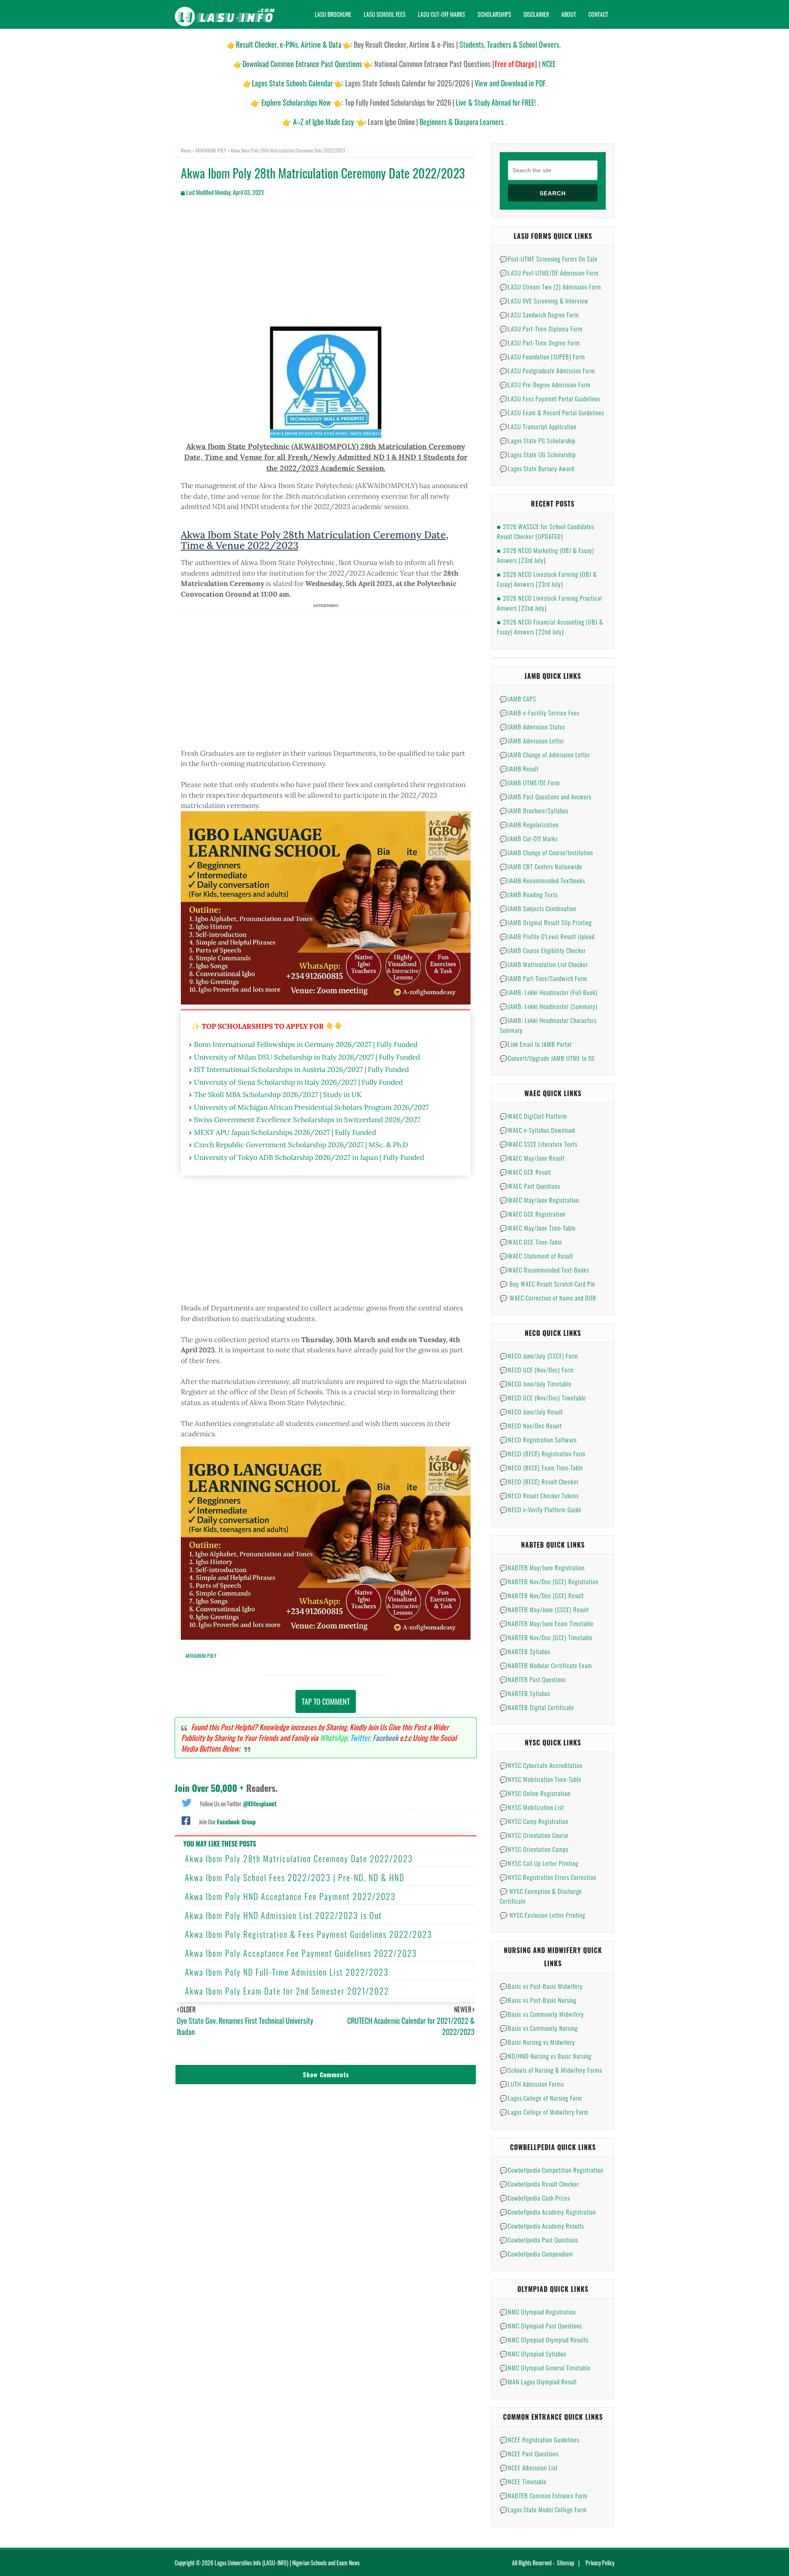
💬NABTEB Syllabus (525, 1651)
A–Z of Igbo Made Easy (323, 122)
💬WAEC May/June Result (532, 1158)
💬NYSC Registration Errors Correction (548, 1877)
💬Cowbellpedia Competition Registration (551, 2170)
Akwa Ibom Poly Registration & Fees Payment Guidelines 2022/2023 (309, 1934)
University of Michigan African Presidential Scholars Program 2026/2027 (311, 1107)
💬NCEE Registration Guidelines (540, 2439)
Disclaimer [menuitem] (536, 14)
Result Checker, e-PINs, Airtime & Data (289, 44)
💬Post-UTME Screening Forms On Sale (549, 259)
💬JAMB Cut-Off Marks (529, 838)
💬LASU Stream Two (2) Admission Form (550, 287)
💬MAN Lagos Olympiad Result (538, 2382)
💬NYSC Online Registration (535, 1793)
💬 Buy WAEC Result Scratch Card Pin (547, 1284)
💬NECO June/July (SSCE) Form (539, 1356)
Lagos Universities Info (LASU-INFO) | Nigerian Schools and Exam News (287, 2563)
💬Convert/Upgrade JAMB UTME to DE (547, 1058)
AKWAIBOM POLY (211, 150)
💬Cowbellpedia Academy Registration (548, 2212)
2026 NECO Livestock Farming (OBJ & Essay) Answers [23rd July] (547, 579)
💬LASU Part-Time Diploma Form (541, 329)
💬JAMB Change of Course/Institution (546, 852)
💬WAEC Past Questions (530, 1186)
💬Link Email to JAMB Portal (536, 1044)
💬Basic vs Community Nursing (539, 2028)
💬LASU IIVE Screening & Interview (544, 301)
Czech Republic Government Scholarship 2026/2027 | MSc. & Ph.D (301, 1145)
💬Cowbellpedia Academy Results (542, 2226)
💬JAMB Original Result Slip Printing (546, 922)
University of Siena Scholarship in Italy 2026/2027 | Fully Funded (298, 1082)
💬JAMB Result (519, 768)
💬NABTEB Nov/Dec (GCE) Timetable (546, 1637)
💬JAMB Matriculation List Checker (544, 964)
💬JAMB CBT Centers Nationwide (541, 866)
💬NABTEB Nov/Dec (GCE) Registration (549, 1581)
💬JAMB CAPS (518, 699)
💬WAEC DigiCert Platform (533, 1116)
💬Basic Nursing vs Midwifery (537, 2042)
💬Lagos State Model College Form (543, 2509)
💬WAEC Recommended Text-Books (544, 1270)
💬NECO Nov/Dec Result (531, 1426)
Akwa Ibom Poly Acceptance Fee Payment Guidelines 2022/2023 (301, 1953)
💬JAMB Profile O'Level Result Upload (547, 936)
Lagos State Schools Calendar (292, 83)
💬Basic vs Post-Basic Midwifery (541, 1986)
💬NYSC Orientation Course (534, 1835)
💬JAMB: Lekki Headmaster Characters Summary (548, 1025)
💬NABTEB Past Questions (533, 1679)
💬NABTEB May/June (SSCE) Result (544, 1609)
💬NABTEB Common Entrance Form (544, 2495)
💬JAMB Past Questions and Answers (546, 796)
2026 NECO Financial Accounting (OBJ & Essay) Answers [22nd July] (550, 627)
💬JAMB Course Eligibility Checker (543, 950)
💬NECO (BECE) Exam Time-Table (541, 1467)
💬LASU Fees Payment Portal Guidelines (550, 398)
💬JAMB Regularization (529, 824)
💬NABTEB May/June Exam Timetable (547, 1623)
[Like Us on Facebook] (186, 1820)
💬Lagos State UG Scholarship (538, 454)
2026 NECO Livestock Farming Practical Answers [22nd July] (549, 603)
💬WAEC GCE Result (525, 1172)
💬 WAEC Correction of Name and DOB (548, 1298)
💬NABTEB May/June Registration (542, 1567)
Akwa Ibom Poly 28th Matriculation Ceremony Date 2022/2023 (299, 1859)
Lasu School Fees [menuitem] (385, 14)
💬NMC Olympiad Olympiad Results (544, 2340)
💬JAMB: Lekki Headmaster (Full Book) (549, 992)
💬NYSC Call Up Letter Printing (539, 1863)
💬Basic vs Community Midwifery (542, 2014)
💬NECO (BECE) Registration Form (543, 1453)
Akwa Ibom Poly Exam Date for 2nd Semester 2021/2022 (287, 1991)
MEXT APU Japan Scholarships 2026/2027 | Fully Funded (285, 1132)
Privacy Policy (600, 2563)
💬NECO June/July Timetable (536, 1384)
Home (186, 150)
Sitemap (565, 2563)
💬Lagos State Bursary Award (537, 468)
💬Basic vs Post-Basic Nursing (538, 2000)
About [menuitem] (569, 14)
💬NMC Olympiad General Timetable (545, 2368)
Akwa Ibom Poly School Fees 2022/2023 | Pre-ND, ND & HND (295, 1877)
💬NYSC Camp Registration (534, 1821)
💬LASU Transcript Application (538, 426)
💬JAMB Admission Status (532, 727)
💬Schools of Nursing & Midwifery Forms (551, 2070)
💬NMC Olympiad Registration (538, 2312)
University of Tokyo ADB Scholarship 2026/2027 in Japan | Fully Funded (309, 1157)
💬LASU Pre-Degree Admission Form (545, 384)
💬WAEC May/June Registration (539, 1200)
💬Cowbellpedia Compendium (536, 2254)
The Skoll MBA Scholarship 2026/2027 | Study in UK (278, 1095)
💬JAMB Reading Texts (529, 894)
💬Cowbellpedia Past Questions (539, 2240)
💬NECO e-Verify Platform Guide (541, 1509)
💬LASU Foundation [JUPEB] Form (542, 356)
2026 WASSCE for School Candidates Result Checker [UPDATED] (546, 531)
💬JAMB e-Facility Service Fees (540, 713)
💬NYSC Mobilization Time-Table (541, 1779)
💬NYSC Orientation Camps (534, 1849)
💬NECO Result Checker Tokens (539, 1495)
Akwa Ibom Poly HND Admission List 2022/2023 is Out (284, 1915)
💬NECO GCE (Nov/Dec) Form (537, 1370)
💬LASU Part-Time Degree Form (540, 343)
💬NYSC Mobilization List (532, 1807)
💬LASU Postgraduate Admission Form (547, 370)
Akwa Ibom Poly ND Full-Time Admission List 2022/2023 (287, 1972)
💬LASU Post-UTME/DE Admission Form (549, 273)
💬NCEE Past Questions (529, 2453)
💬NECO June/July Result (531, 1412)
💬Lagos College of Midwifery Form (544, 2112)
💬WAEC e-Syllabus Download (537, 1130)
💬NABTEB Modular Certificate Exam (546, 1665)
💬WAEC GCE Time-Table (531, 1242)
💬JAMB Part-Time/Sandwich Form (543, 978)
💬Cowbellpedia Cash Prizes (535, 2198)
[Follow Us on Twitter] (187, 1802)
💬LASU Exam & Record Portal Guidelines (552, 412)
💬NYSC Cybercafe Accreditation (541, 1765)
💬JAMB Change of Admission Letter (545, 755)
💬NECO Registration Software (538, 1440)
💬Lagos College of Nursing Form (541, 2098)
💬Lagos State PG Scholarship (538, 440)
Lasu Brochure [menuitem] (333, 14)
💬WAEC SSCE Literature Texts (539, 1144)
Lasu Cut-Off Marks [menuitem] (442, 14)
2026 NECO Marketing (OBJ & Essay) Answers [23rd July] (546, 555)
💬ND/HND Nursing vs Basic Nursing (546, 2056)
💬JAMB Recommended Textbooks (542, 880)
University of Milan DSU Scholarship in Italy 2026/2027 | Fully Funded (307, 1057)
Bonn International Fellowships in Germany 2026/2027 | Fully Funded (306, 1044)
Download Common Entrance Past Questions (302, 64)
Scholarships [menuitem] (494, 14)
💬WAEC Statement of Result (536, 1256)
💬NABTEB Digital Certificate (537, 1707)
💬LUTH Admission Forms (532, 2084)
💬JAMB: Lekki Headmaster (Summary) (549, 1006)
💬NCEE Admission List (529, 2467)
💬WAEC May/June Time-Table (538, 1228)
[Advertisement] (326, 269)
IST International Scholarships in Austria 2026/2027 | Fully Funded (301, 1069)
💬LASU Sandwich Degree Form (539, 315)
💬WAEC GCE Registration (533, 1214)
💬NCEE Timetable (523, 2481)
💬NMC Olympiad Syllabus (533, 2354)
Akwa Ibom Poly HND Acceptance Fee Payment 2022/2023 (290, 1896)
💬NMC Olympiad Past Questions (541, 2326)
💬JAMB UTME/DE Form (530, 782)
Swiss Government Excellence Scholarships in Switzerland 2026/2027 (307, 1120)
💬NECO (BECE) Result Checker (539, 1481)
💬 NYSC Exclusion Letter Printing (542, 1915)
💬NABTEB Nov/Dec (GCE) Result (542, 1595)
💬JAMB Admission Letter (532, 741)
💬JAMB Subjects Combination (538, 908)
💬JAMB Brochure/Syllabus (534, 810)
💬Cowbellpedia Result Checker (539, 2184)
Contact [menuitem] (598, 14)
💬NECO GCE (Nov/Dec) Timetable (543, 1398)
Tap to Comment (326, 1701)
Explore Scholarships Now (296, 102)
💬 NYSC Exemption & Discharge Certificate (541, 1896)
